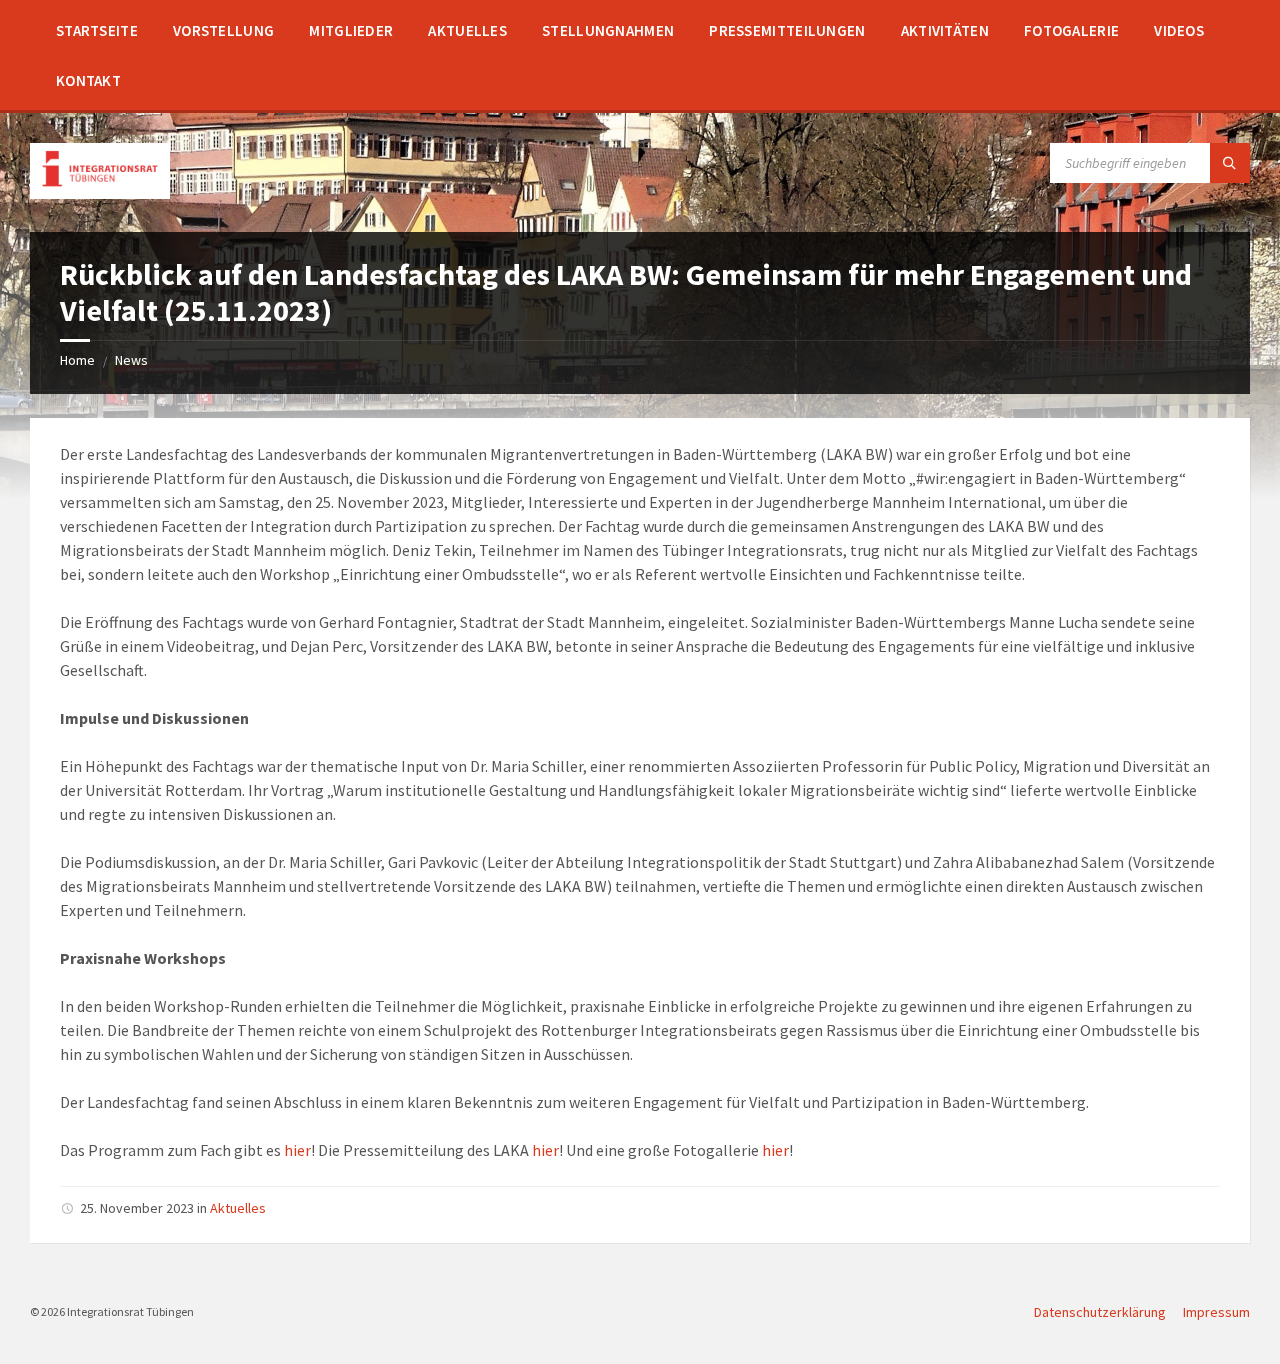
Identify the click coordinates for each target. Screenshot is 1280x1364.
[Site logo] (100, 193)
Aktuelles (238, 1208)
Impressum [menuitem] (1216, 1312)
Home (77, 360)
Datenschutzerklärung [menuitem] (1100, 1312)
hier (297, 1150)
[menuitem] (97, 30)
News (131, 360)
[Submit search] (1230, 163)
